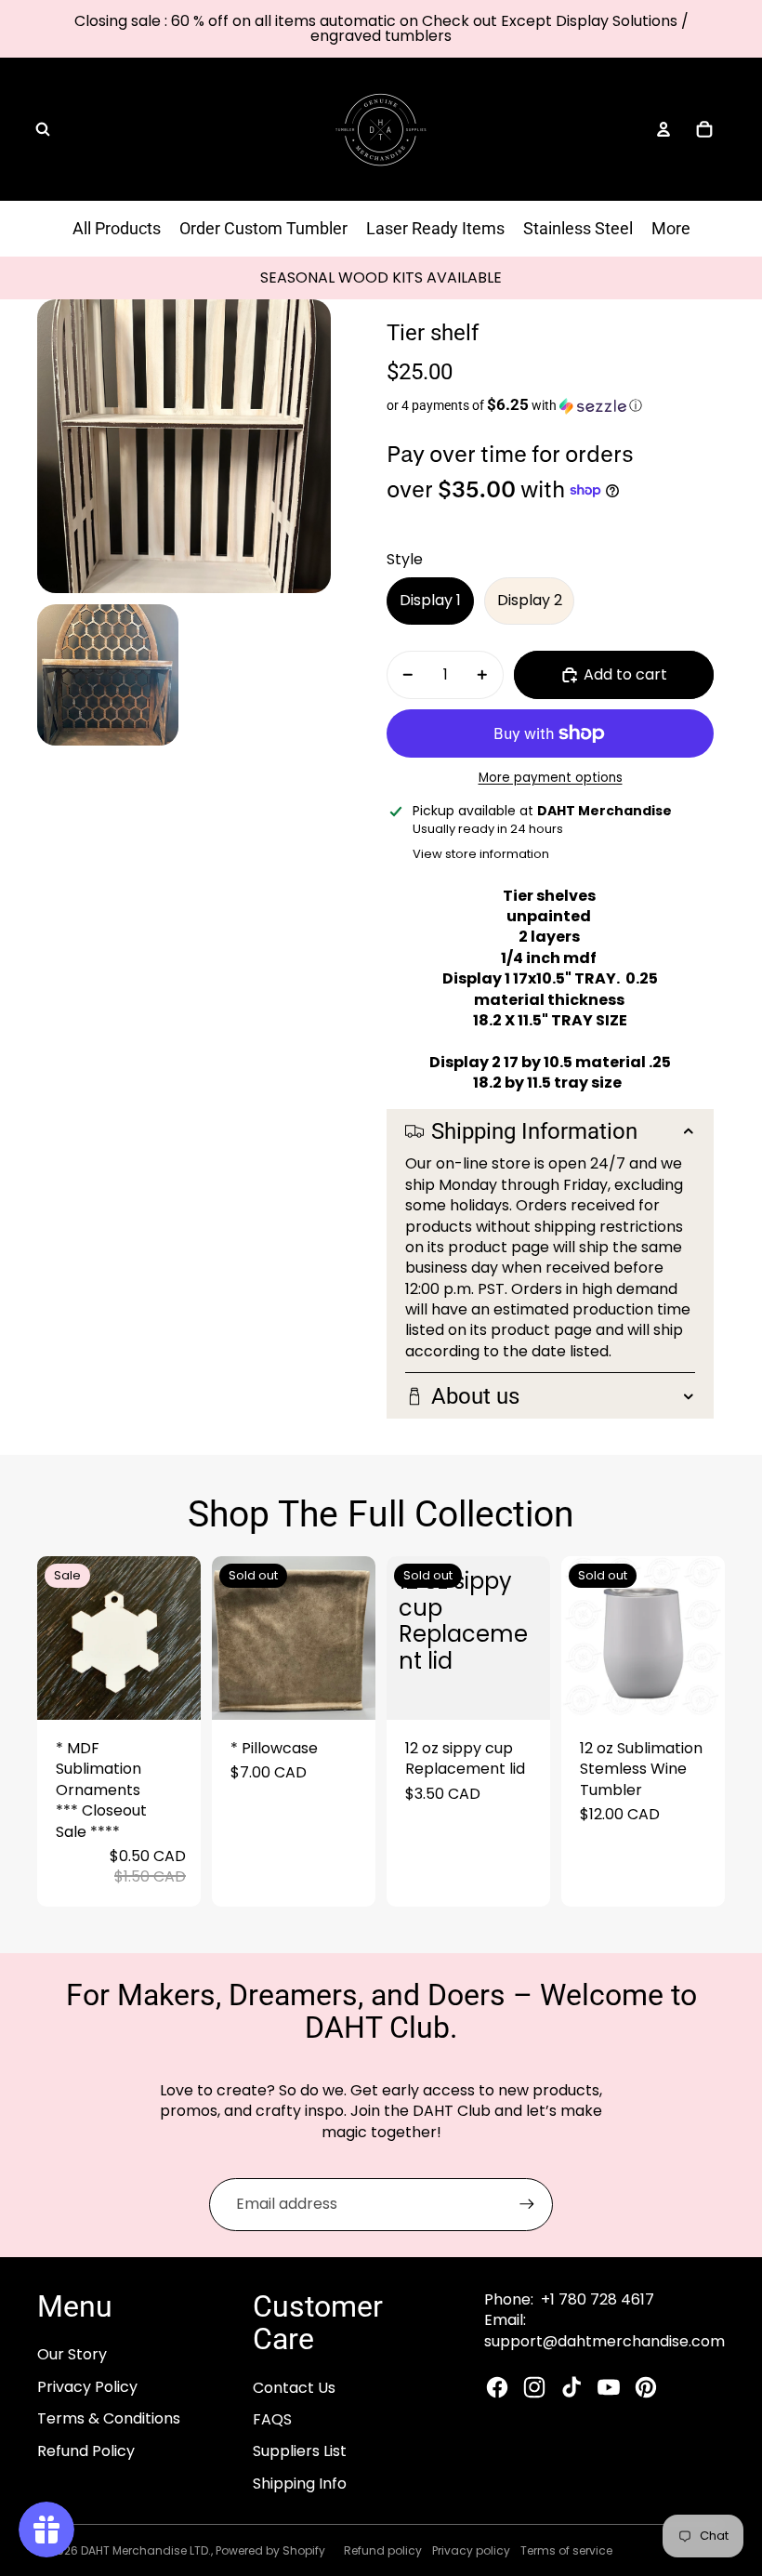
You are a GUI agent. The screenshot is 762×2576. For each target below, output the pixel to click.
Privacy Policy (87, 2387)
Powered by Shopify (270, 2550)
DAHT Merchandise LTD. (146, 2550)
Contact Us (294, 2388)
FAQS (272, 2419)
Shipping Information (534, 1131)
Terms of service (566, 2550)
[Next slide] (186, 1638)
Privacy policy (471, 2550)
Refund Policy (86, 2451)
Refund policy (383, 2550)
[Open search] (43, 129)
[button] (550, 405)
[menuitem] (671, 229)
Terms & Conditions (109, 2418)
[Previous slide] (52, 1638)
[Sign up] (527, 2204)
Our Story (72, 2354)
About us (475, 1396)
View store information (481, 854)
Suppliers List (300, 2451)
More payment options (551, 778)
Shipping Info (300, 2484)
